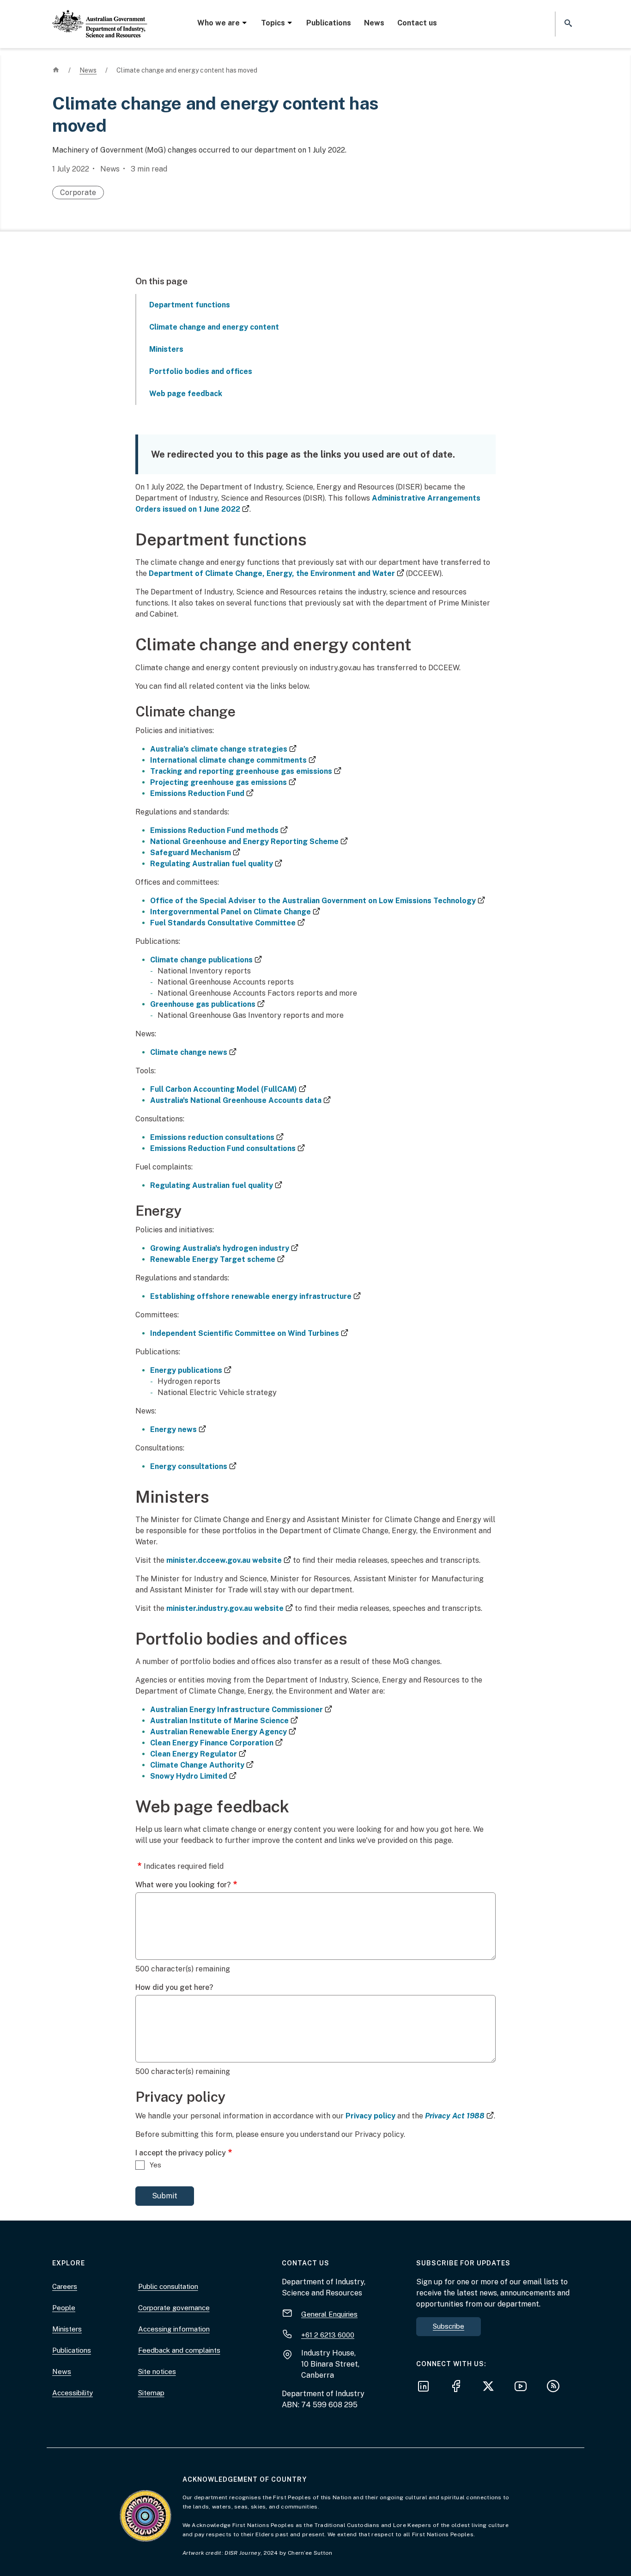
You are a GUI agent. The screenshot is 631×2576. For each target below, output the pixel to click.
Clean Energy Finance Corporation (216, 1743)
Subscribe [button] (449, 2326)
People (64, 2308)
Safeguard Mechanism (195, 853)
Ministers (166, 349)
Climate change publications (206, 960)
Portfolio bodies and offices (201, 371)
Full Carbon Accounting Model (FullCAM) (228, 1089)
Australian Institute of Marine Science (224, 1721)
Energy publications (191, 1370)
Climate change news (193, 1052)
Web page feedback (186, 394)
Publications (329, 23)
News (374, 23)
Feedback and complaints (179, 2350)
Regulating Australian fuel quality (216, 864)
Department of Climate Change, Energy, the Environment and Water (276, 573)
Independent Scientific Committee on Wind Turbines (249, 1333)
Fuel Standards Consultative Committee (228, 923)
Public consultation (168, 2286)
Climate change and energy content (214, 327)
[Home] (100, 16)
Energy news (178, 1429)
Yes (155, 2165)
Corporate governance (174, 2308)
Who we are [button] (218, 23)
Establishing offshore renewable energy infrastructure (255, 1296)
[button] (567, 24)
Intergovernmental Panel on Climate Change (235, 912)
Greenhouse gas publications (207, 1004)
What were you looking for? (183, 1885)
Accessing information (174, 2329)
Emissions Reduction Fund (202, 793)
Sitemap (151, 2393)
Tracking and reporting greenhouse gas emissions (246, 771)
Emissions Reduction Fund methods (219, 830)
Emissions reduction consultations (217, 1137)
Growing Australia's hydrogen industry (224, 1248)
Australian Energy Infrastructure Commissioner (241, 1710)
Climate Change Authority (202, 1765)
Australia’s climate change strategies (223, 749)
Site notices (157, 2371)
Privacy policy (370, 2116)
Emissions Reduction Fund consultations (228, 1148)
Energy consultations (193, 1466)
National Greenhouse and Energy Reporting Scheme (249, 841)
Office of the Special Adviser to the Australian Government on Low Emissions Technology (318, 901)
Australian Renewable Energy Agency (223, 1732)
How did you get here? (174, 1987)
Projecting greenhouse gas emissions (223, 782)
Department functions (190, 305)
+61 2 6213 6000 (328, 2334)
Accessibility (73, 2393)
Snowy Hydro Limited (193, 1776)
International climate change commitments (233, 760)
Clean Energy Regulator (198, 1754)
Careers (65, 2286)
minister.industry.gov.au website (230, 1608)
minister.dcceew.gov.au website (229, 1560)
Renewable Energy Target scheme (217, 1259)
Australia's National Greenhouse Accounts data (240, 1100)
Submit (165, 2196)
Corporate (78, 193)
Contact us (417, 23)
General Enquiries (329, 2314)
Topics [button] (273, 23)
